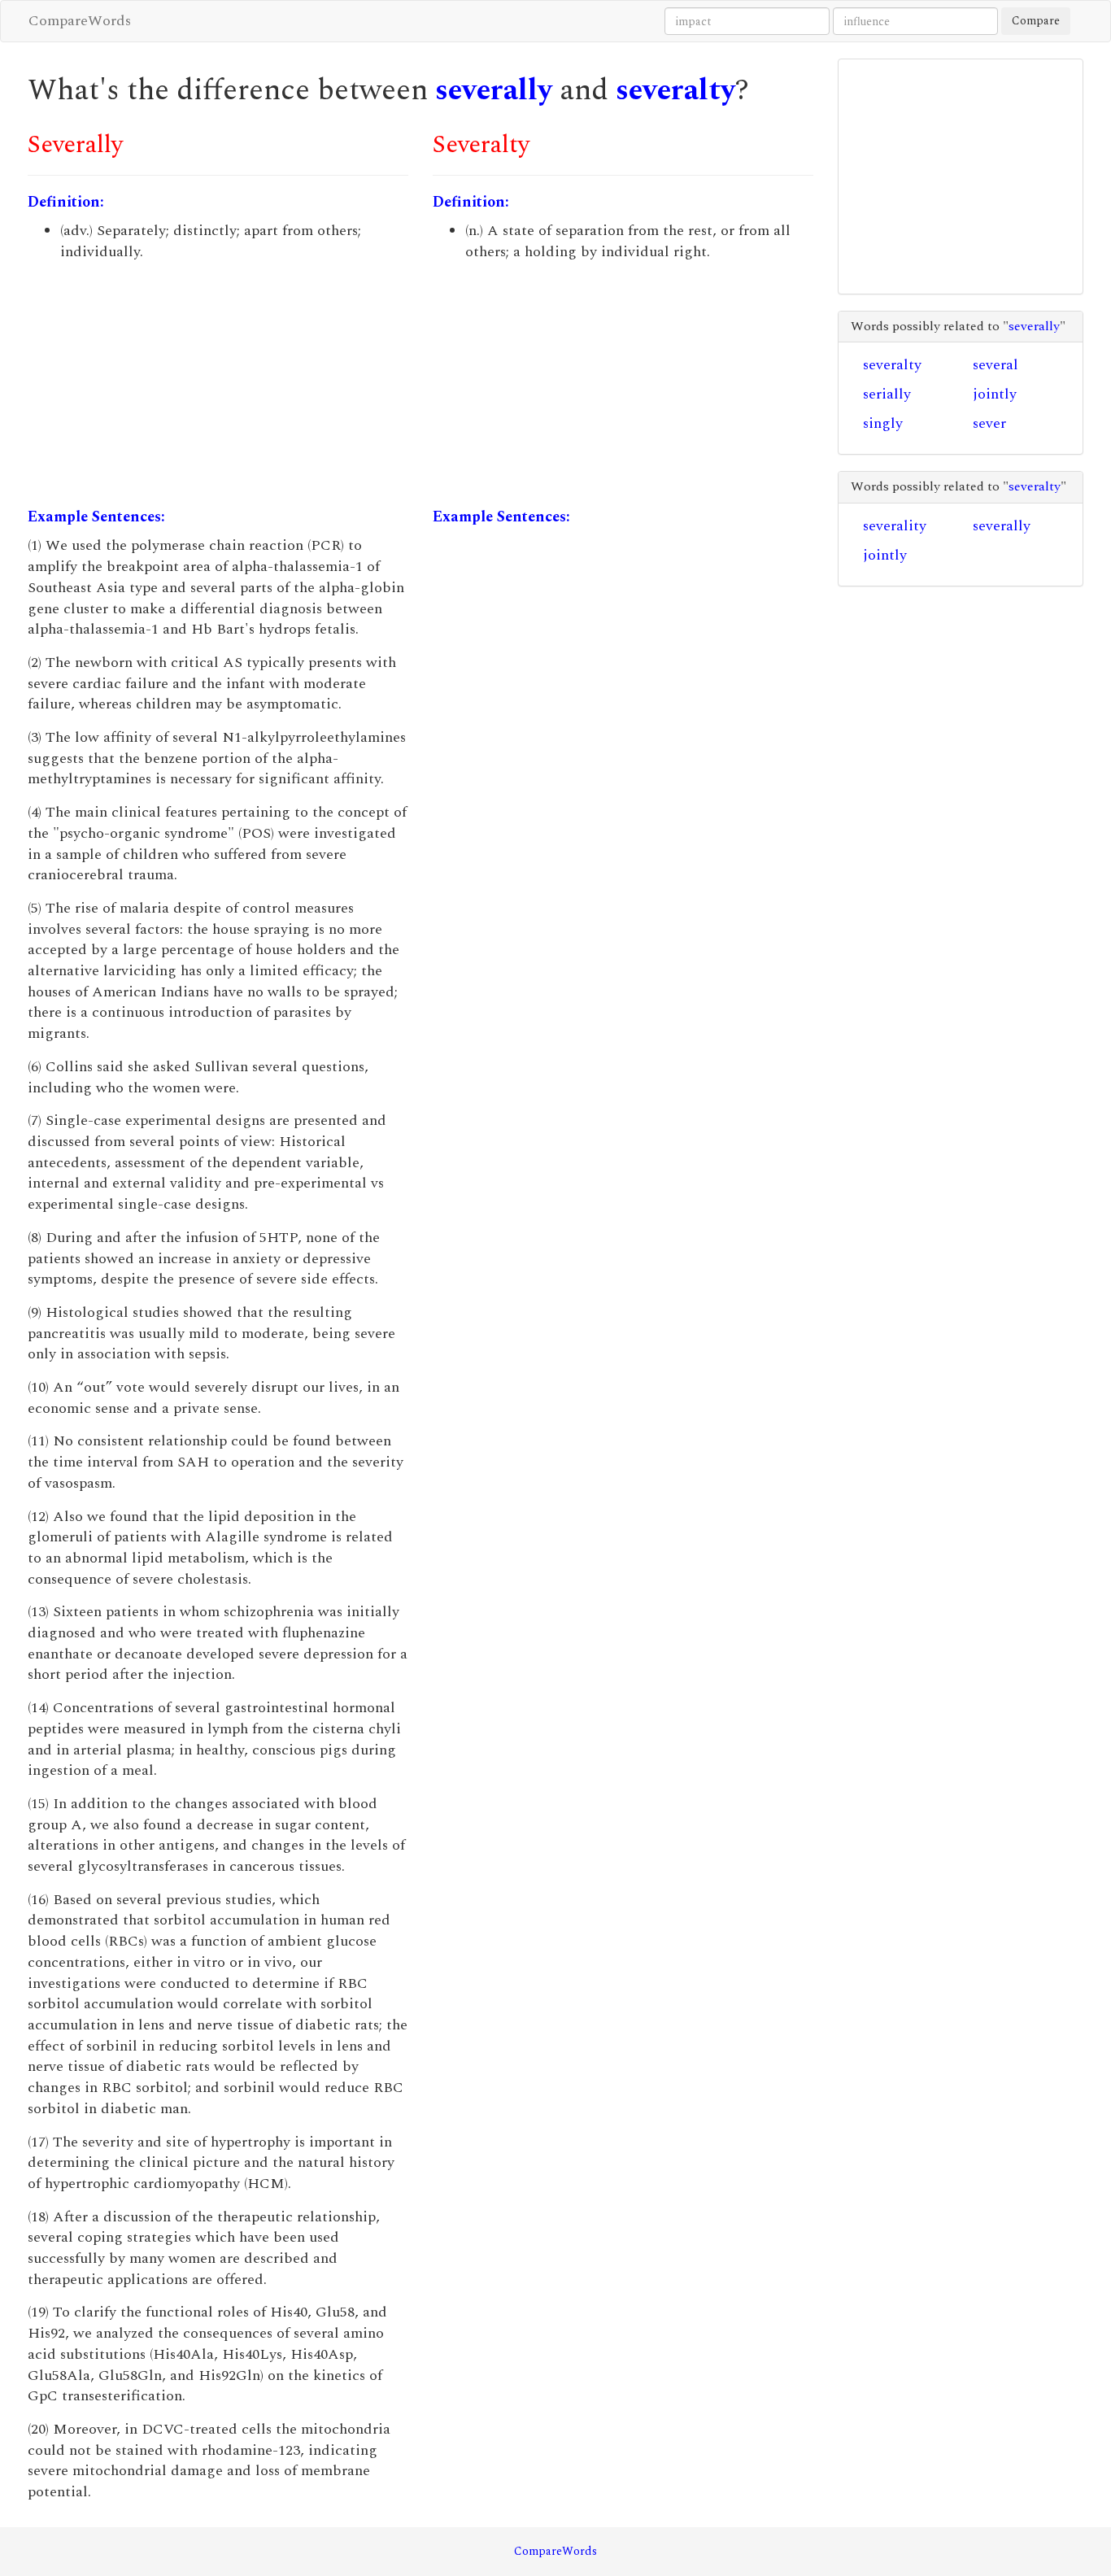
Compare (1036, 21)
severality (895, 526)
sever (989, 423)
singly (883, 423)
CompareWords (80, 21)
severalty (675, 91)
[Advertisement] (218, 385)
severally (494, 91)
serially (887, 394)
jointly (995, 394)
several (996, 365)
